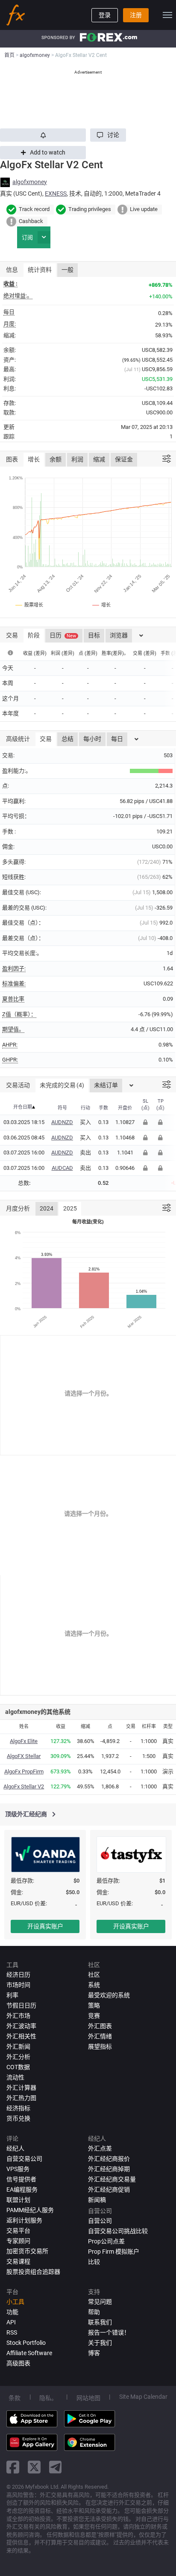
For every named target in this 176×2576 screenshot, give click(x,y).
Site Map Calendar (143, 2397)
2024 (47, 1208)
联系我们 (100, 2322)
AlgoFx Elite (24, 1741)
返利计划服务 (24, 2220)
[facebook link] (13, 2467)
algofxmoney (30, 182)
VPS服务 (18, 2169)
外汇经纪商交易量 (112, 2179)
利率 (12, 1995)
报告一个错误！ (109, 2332)
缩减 (99, 459)
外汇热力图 (21, 2098)
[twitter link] (34, 2467)
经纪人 (15, 2148)
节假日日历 (21, 2005)
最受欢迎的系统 (109, 1995)
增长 (34, 459)
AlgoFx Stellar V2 (24, 1786)
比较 (94, 2262)
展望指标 (100, 2047)
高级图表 (18, 2363)
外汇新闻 (18, 2047)
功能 (12, 2312)
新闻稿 (97, 2200)
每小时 (92, 739)
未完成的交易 (62, 1085)
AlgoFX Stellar (24, 1756)
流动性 (15, 2077)
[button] (108, 135)
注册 (136, 15)
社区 (94, 1975)
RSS (12, 2332)
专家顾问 (18, 2241)
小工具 (15, 2302)
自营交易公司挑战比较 (118, 2231)
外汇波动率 (21, 2026)
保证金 (124, 459)
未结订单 (106, 1085)
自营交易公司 (24, 2159)
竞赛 (94, 2016)
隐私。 (48, 2398)
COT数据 (18, 2067)
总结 (67, 739)
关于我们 (100, 2343)
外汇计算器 (21, 2088)
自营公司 (100, 2221)
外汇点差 (100, 2148)
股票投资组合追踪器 (33, 2272)
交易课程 (18, 2261)
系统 (94, 1985)
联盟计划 (18, 2200)
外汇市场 (18, 2016)
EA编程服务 (22, 2189)
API (11, 2322)
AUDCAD (62, 1168)
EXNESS (56, 193)
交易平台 (18, 2231)
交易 (46, 739)
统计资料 (40, 270)
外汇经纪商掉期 (109, 2169)
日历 (63, 635)
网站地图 (88, 2398)
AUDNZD (62, 1122)
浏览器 (119, 635)
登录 (105, 15)
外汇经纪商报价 (109, 2159)
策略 (94, 2005)
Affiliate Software (29, 2353)
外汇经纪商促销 (109, 2189)
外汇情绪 (100, 2036)
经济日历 (18, 1975)
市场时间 (18, 1985)
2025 (70, 1208)
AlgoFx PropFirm (24, 1771)
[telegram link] (56, 2467)
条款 (15, 2398)
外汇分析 (18, 2057)
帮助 (94, 2312)
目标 (94, 635)
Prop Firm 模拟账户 (114, 2252)
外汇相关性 (21, 2036)
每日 (117, 739)
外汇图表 (100, 2026)
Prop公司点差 (106, 2241)
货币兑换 (18, 2118)
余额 (56, 459)
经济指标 (18, 2108)
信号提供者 (21, 2179)
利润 (77, 459)
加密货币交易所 (27, 2251)
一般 (67, 270)
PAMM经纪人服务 (30, 2210)
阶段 (34, 635)
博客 (94, 2353)
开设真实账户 (45, 1926)
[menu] (167, 15)
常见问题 (100, 2302)
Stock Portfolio (26, 2343)
